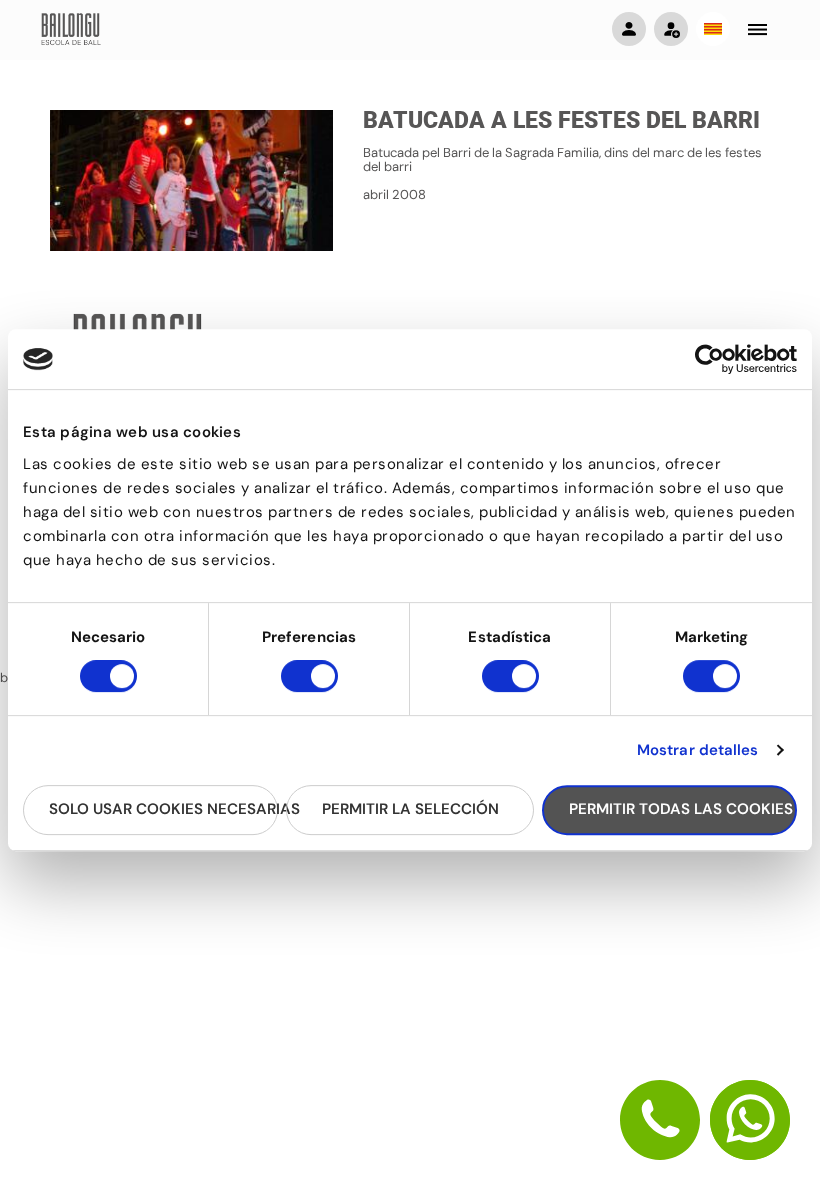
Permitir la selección (410, 809)
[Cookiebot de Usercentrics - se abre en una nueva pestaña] (709, 359)
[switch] (309, 685)
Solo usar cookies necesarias (163, 809)
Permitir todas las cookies (681, 809)
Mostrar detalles (698, 750)
